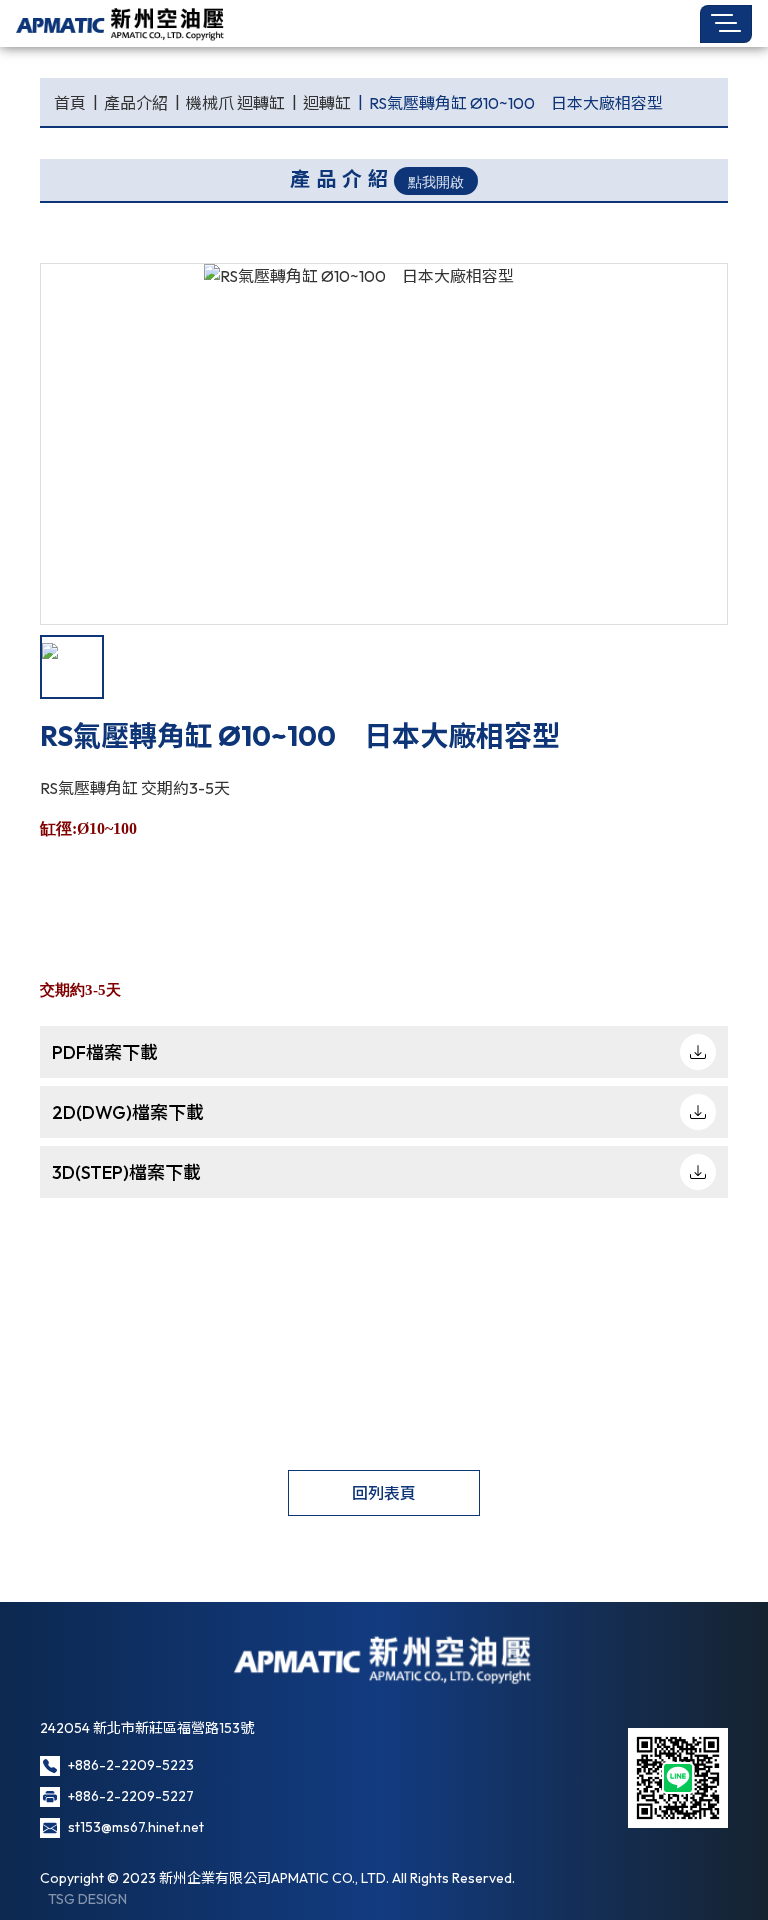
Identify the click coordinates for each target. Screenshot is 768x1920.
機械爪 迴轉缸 (235, 103)
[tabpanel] (384, 444)
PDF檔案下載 (105, 1052)
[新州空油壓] (121, 23)
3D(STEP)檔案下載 (126, 1172)
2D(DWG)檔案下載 (128, 1112)
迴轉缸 (327, 103)
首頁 (70, 103)
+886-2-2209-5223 (131, 1765)
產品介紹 (136, 103)
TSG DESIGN (87, 1899)
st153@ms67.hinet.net (136, 1827)
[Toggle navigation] (726, 24)
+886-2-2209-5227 (131, 1796)
